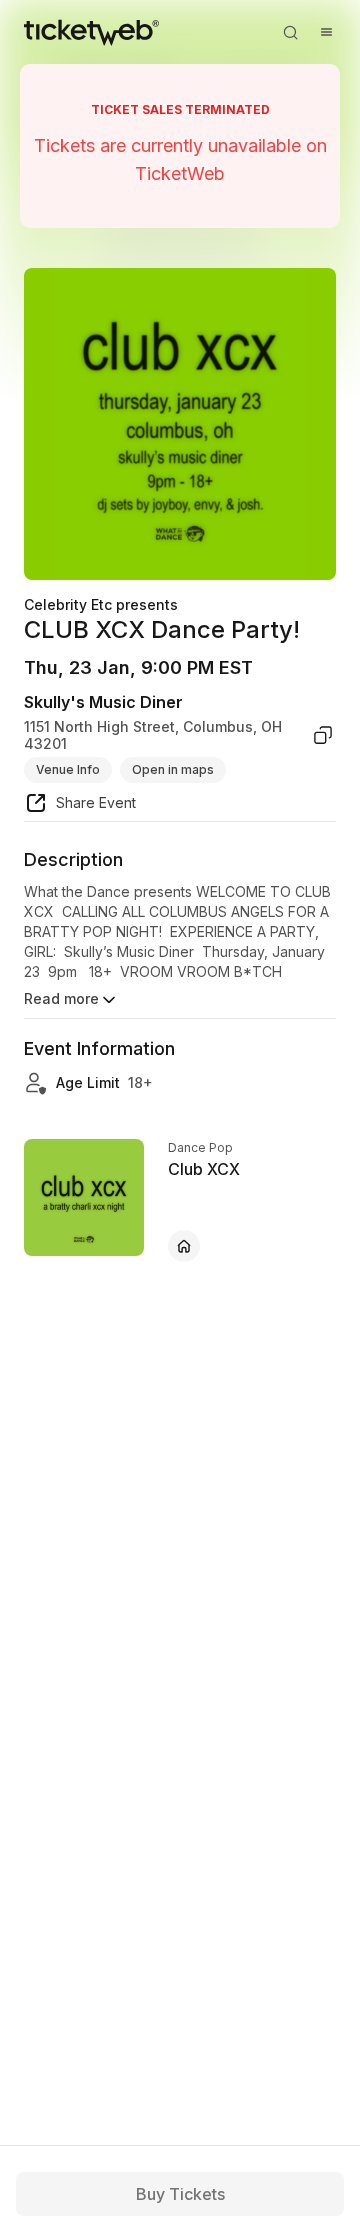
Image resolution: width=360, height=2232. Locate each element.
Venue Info (68, 769)
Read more (61, 998)
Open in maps (173, 769)
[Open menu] (326, 32)
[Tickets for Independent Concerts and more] (91, 32)
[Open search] (290, 32)
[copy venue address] (323, 735)
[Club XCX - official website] (184, 1246)
